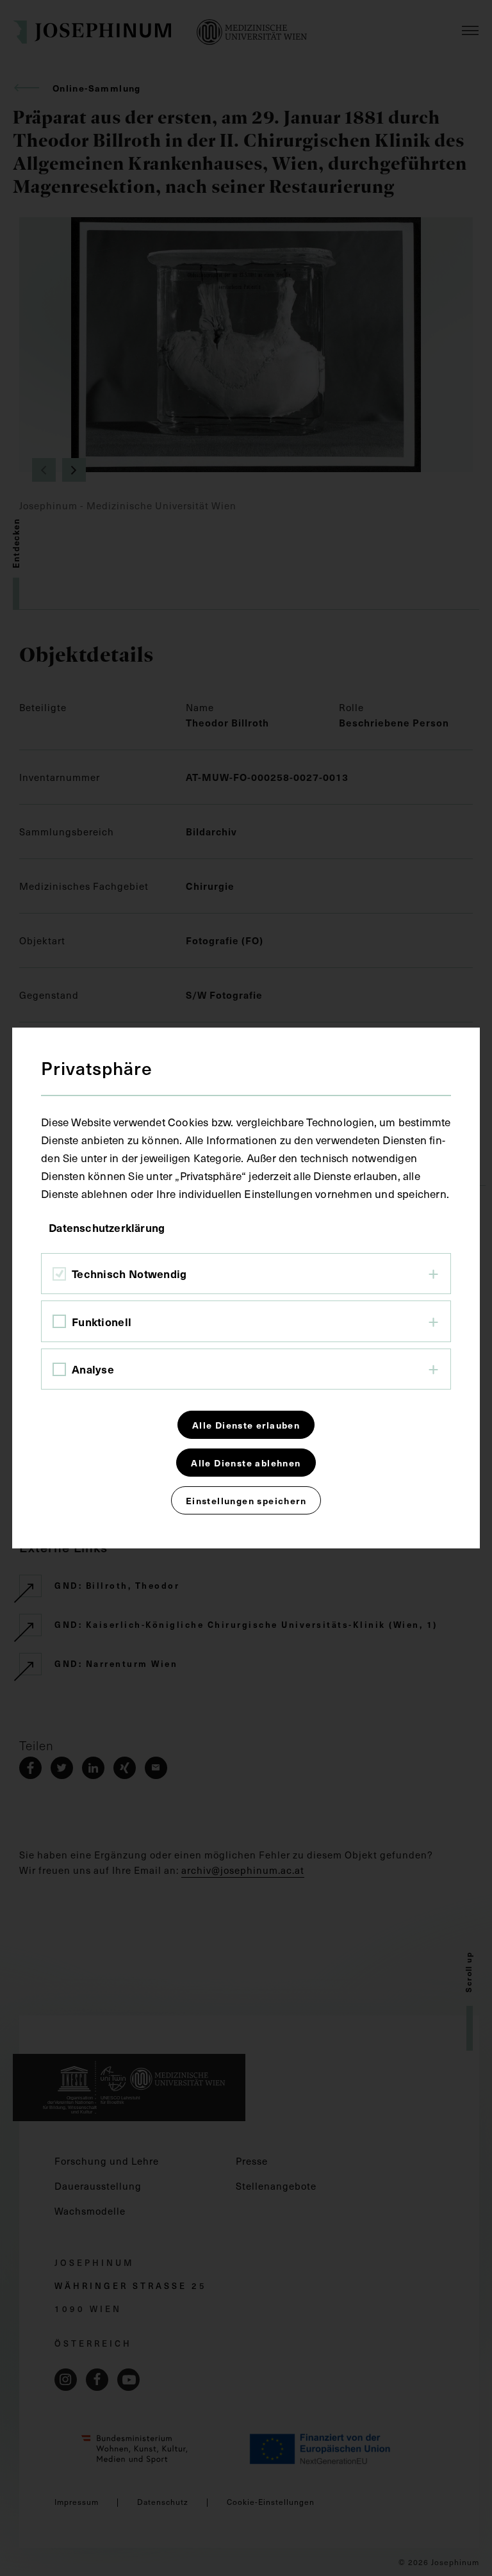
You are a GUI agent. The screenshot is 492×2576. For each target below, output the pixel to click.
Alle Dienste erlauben (246, 1425)
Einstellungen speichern (246, 1500)
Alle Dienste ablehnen (246, 1463)
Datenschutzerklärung (107, 1227)
